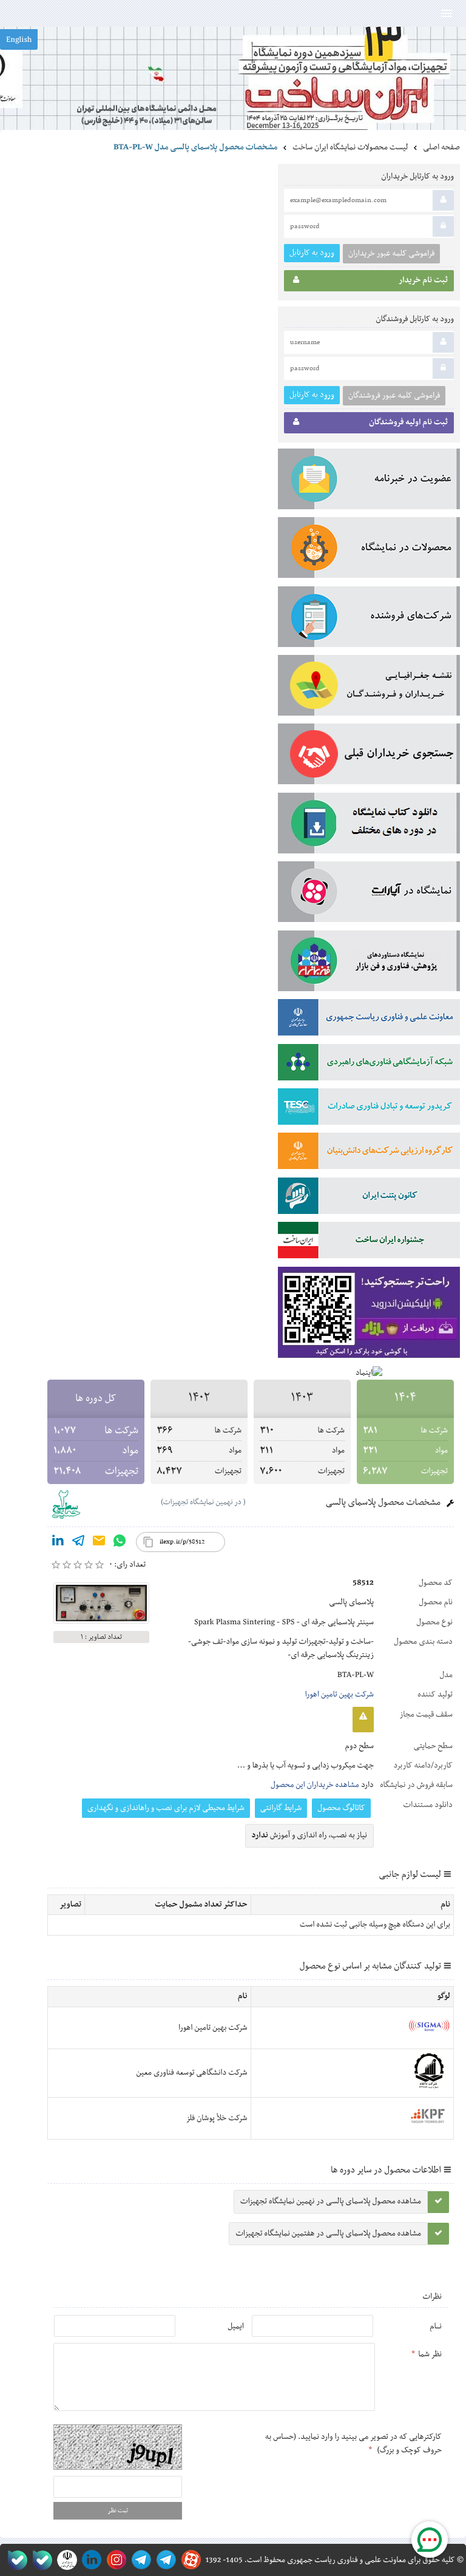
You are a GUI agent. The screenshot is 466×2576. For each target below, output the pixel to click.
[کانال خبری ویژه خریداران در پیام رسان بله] (40, 2560)
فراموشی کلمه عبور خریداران (391, 254)
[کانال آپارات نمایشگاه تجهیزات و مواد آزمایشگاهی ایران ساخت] (369, 894)
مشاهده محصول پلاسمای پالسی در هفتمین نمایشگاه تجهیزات (328, 2234)
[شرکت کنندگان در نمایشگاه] (369, 619)
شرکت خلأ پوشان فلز (216, 2118)
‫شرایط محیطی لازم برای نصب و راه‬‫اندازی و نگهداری (166, 1808)
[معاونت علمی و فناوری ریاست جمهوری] (65, 2560)
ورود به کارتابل (312, 253)
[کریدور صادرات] (369, 1109)
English (19, 40)
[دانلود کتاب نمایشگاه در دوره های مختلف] (369, 825)
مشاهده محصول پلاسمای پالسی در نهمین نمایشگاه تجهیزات (331, 2201)
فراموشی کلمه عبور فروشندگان (394, 396)
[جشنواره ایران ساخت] (369, 1242)
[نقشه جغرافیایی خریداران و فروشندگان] (369, 688)
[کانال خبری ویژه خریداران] (139, 2560)
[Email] (99, 1543)
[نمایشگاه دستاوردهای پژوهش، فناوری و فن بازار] (369, 963)
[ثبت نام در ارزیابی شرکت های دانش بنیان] (369, 1153)
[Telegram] (78, 1543)
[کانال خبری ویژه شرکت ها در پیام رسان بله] (15, 2560)
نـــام (436, 2327)
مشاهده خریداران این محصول (315, 1785)
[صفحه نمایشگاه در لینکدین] (89, 2560)
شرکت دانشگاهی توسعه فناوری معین (192, 2073)
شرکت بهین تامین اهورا (339, 1695)
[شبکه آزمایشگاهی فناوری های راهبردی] (369, 1065)
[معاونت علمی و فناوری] (369, 1020)
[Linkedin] (58, 1543)
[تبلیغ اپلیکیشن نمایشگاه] (369, 1315)
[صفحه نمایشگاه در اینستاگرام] (114, 2560)
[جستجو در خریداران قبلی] (369, 756)
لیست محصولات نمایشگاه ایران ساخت (350, 147)
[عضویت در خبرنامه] (369, 481)
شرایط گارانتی (281, 1808)
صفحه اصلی (441, 147)
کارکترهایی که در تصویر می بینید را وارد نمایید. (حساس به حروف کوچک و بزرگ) (353, 2444)
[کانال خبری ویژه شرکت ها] (164, 2560)
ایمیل (236, 2327)
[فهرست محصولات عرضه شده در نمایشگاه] (369, 550)
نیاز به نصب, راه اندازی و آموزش (310, 1835)
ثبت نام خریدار (423, 280)
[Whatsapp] (120, 1543)
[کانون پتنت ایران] (369, 1198)
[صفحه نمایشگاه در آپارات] (189, 2560)
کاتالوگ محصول (341, 1808)
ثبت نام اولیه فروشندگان (408, 422)
